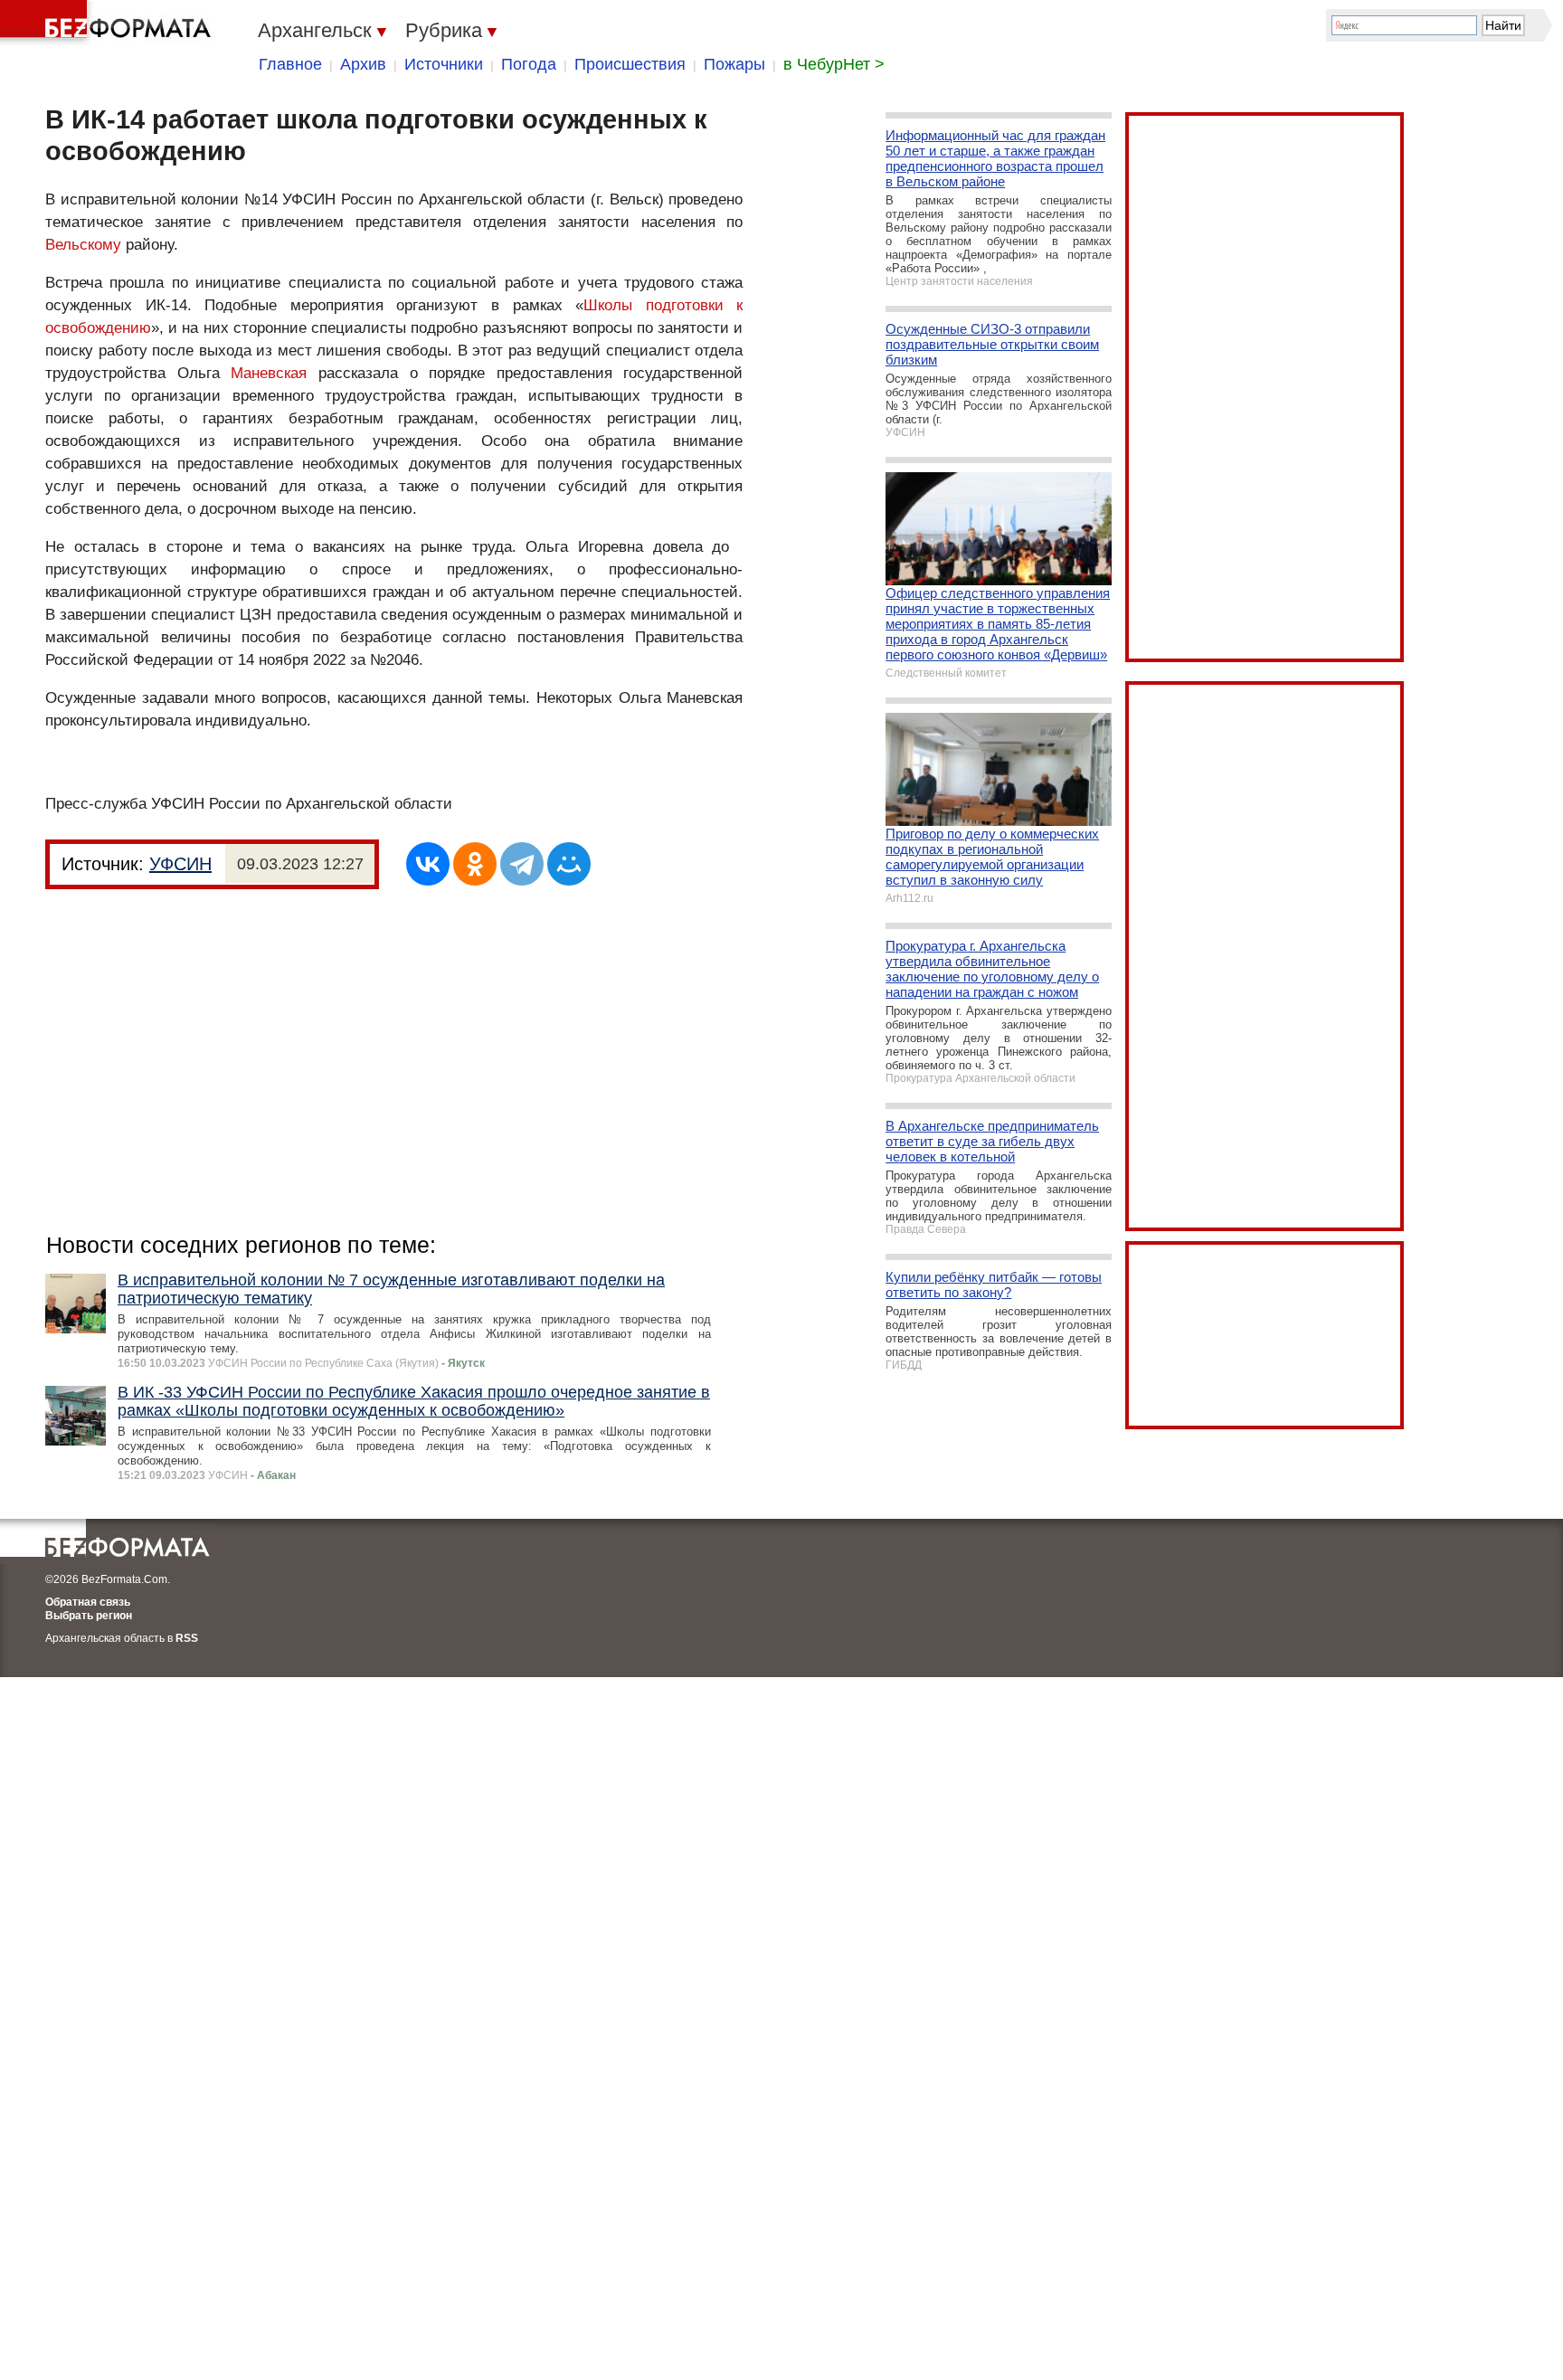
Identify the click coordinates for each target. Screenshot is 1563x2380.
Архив (363, 64)
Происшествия (630, 64)
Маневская (269, 373)
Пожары (734, 64)
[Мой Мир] (569, 864)
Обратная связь (88, 1602)
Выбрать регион (89, 1616)
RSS (187, 1638)
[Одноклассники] (475, 864)
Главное (290, 64)
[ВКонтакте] (428, 864)
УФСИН (180, 864)
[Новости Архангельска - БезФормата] (109, 23)
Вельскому (83, 245)
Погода (529, 64)
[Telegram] (522, 864)
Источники (444, 64)
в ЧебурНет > (834, 64)
